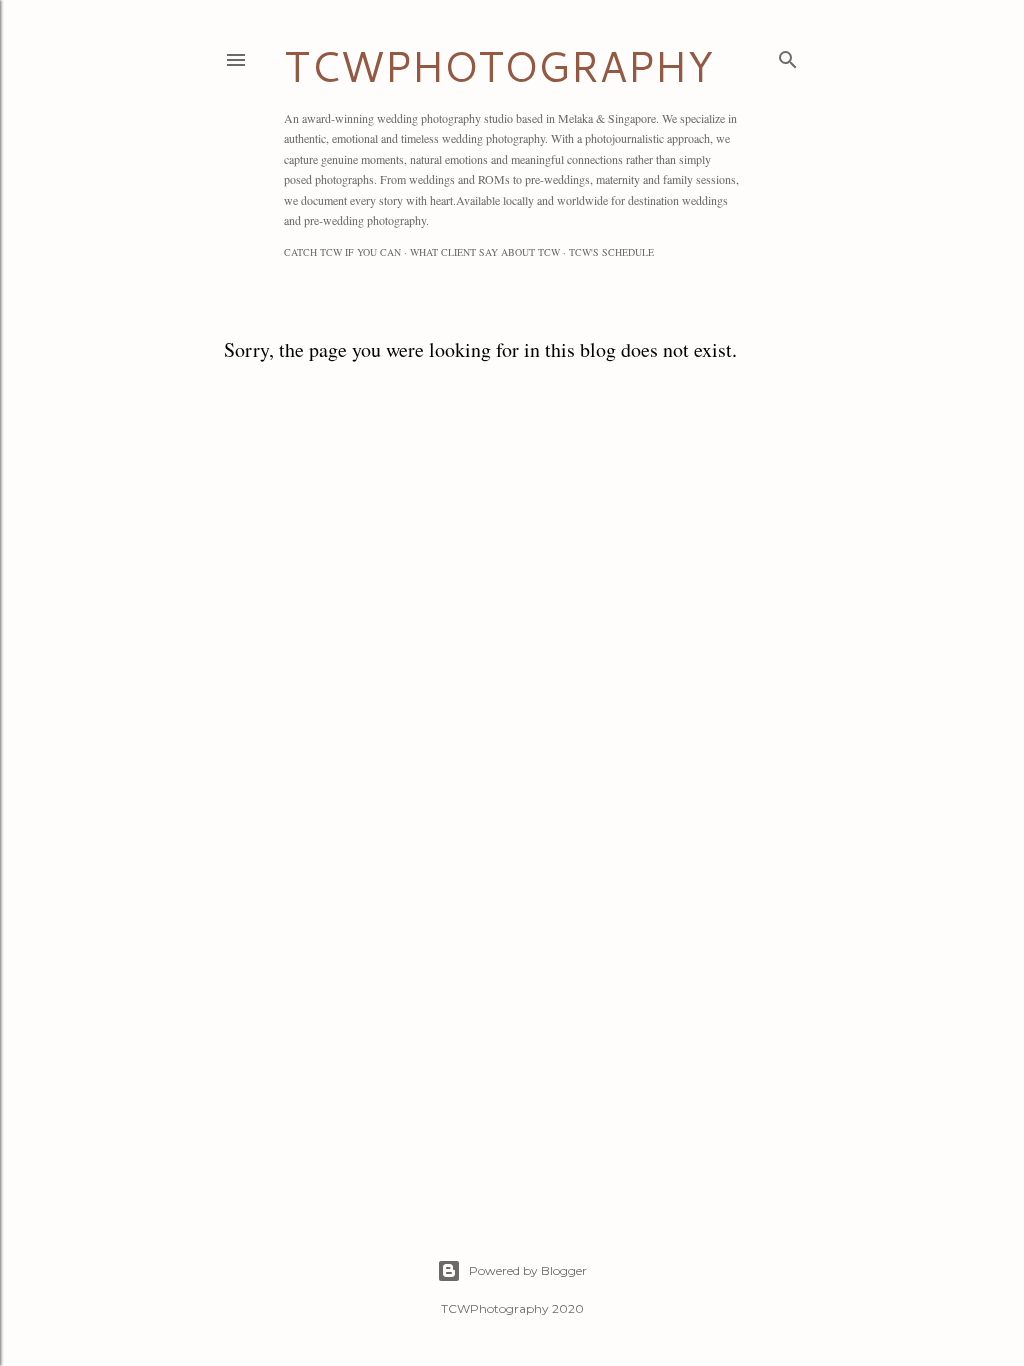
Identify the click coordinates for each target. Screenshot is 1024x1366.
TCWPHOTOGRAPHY (498, 66)
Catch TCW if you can (342, 252)
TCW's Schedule (611, 252)
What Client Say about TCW (485, 252)
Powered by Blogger (528, 1270)
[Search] (788, 55)
